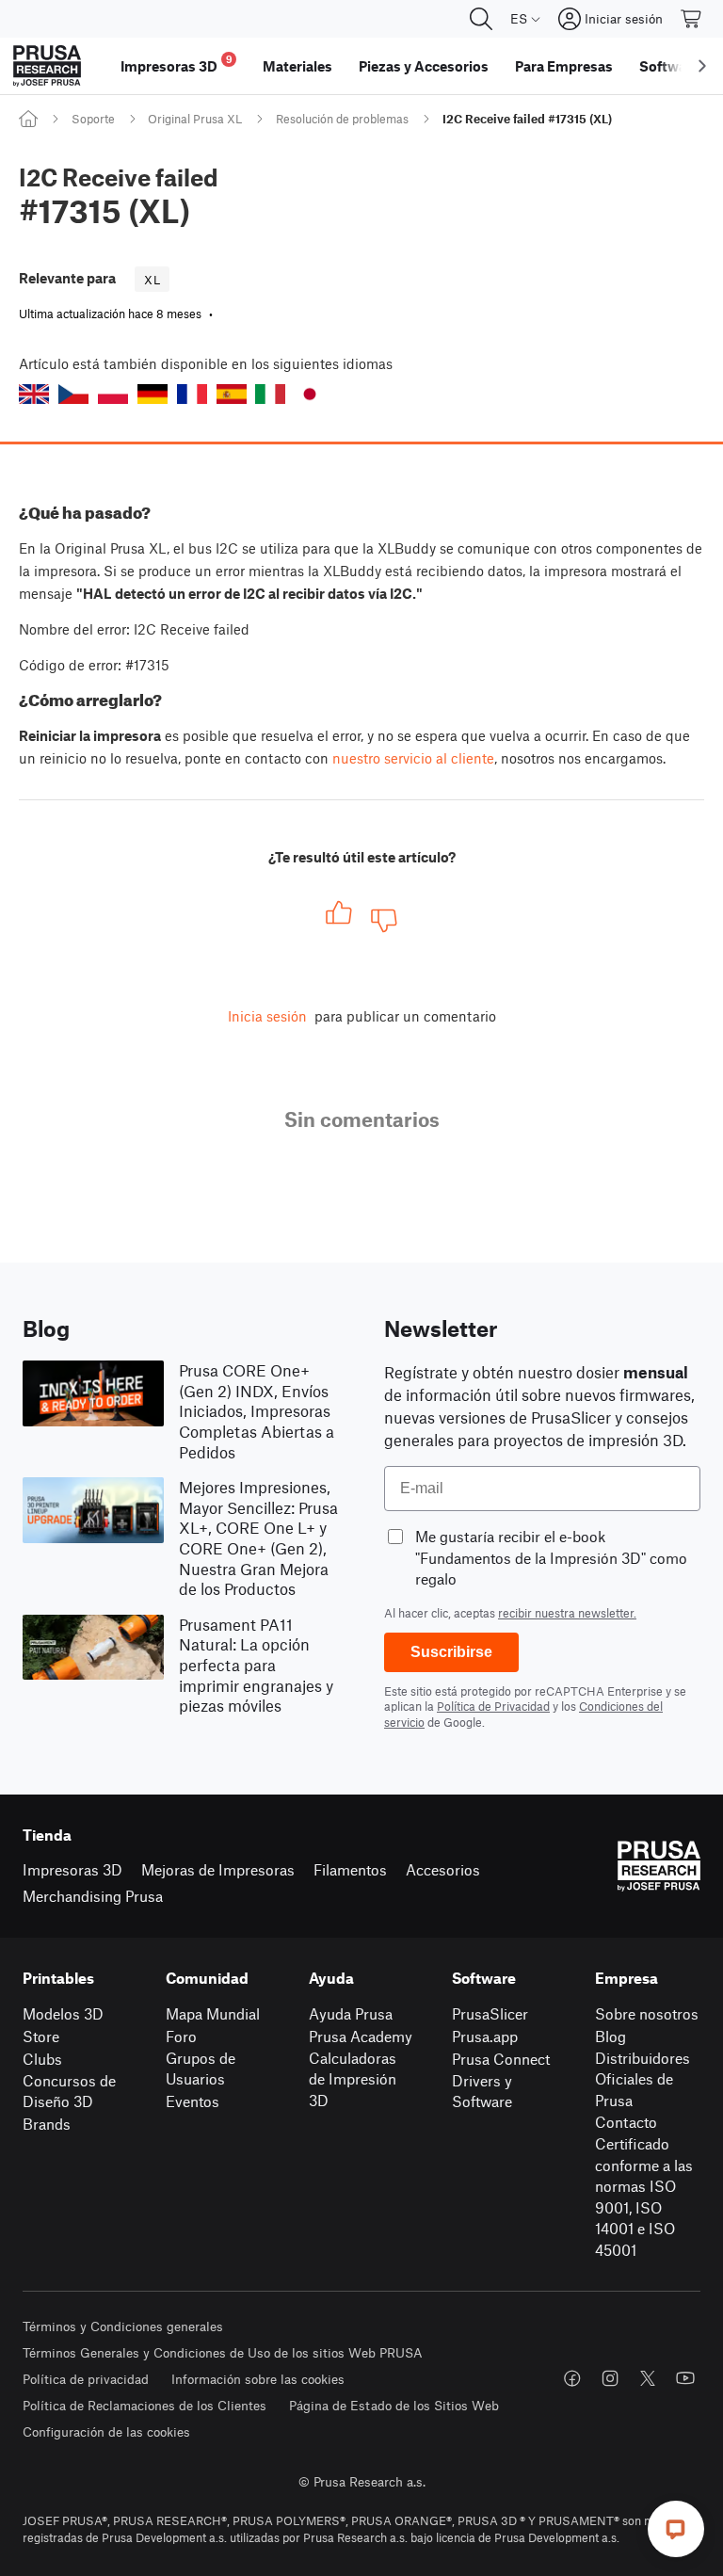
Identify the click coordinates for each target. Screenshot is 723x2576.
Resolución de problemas (342, 119)
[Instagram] (610, 2378)
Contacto (626, 2122)
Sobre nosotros (647, 2013)
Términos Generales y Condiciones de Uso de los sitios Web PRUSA (223, 2352)
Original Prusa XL (195, 119)
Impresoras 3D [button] (177, 64)
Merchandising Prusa (93, 1896)
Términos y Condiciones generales (123, 2326)
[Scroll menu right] (702, 66)
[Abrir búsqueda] (481, 19)
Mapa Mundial (213, 2013)
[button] (34, 394)
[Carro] (692, 19)
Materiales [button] (297, 66)
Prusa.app (485, 2036)
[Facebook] (572, 2378)
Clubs (42, 2059)
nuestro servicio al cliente (413, 758)
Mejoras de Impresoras (218, 1869)
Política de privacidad (86, 2379)
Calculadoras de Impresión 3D (353, 2079)
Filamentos (350, 1869)
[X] (648, 2378)
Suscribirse (451, 1652)
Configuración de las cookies (106, 2431)
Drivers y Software (482, 2091)
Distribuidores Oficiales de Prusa (643, 2079)
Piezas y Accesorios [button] (424, 66)
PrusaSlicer (490, 2013)
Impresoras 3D (72, 1869)
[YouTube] (685, 2378)
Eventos (193, 2101)
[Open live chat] (676, 2529)
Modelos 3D (63, 2013)
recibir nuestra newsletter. (567, 1613)
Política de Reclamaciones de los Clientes (145, 2405)
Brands (47, 2124)
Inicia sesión (267, 1016)
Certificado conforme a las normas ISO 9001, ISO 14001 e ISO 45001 (644, 2197)
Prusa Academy (361, 2036)
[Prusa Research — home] (47, 66)
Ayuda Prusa (351, 2013)
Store (41, 2036)
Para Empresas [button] (564, 66)
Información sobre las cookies (258, 2379)
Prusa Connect (501, 2059)
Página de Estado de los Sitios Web (394, 2405)
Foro (181, 2036)
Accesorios (443, 1869)
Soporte (93, 119)
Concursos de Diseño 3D (69, 2091)
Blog (611, 2036)
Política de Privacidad (493, 1706)
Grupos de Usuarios (201, 2069)
